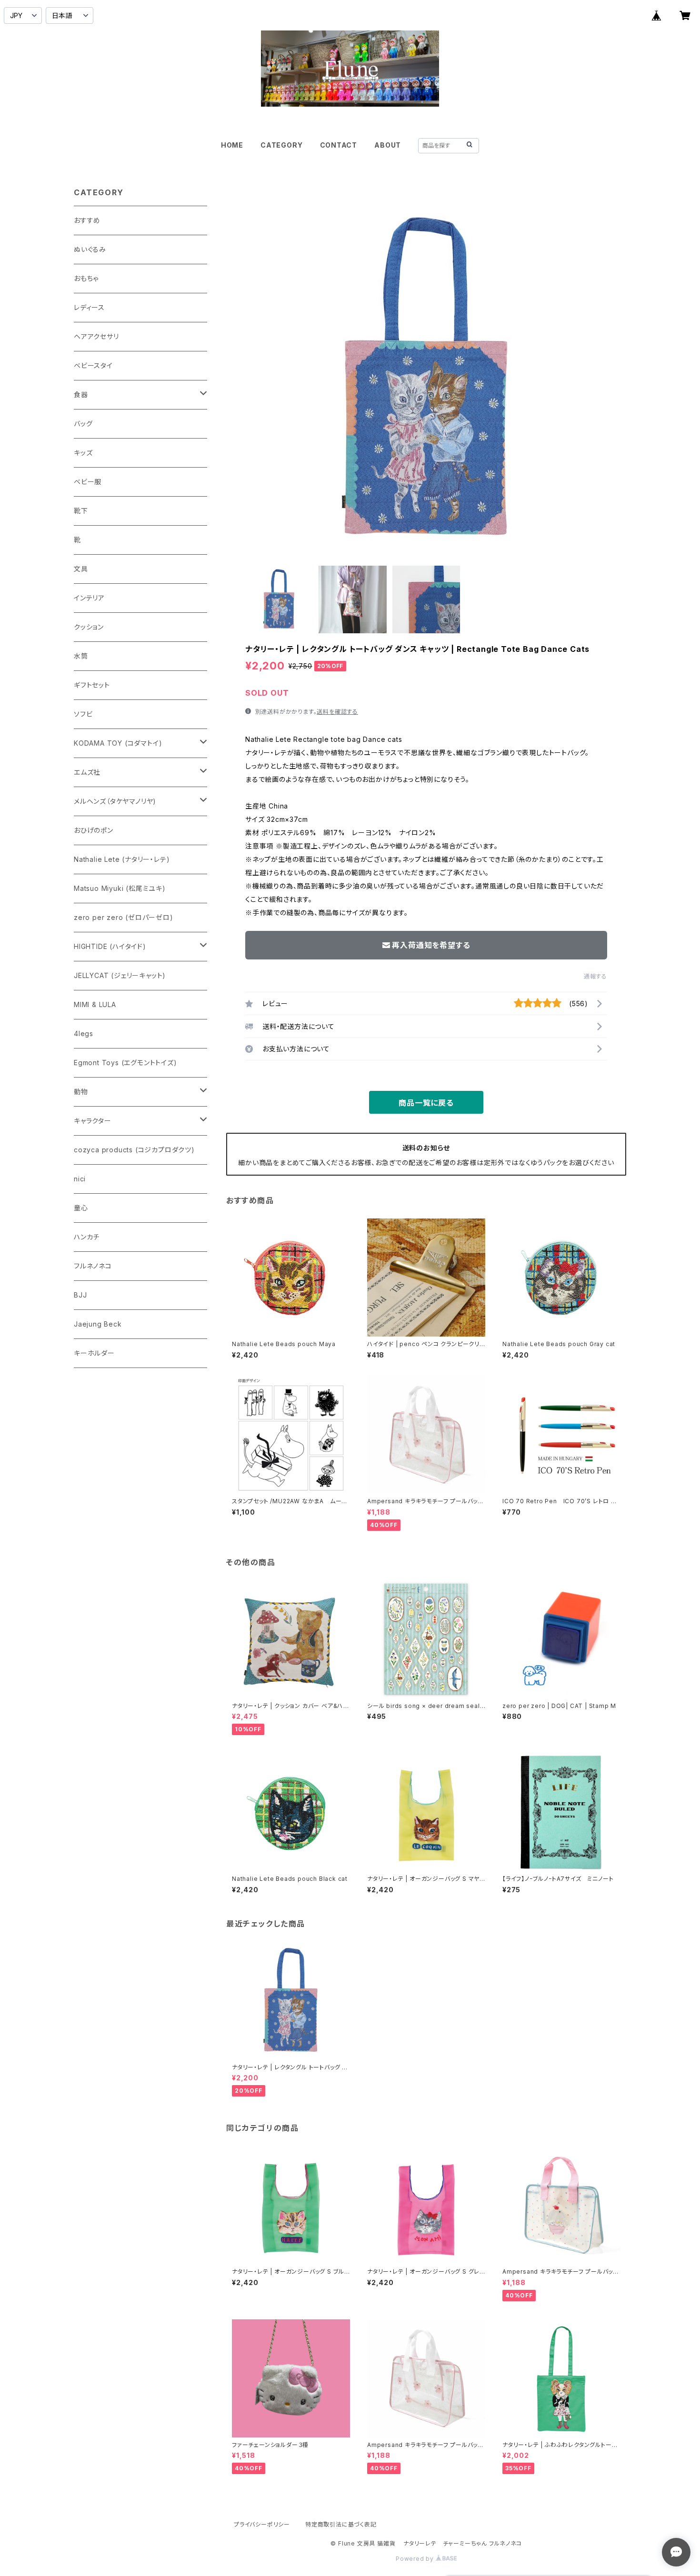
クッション (89, 627)
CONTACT (339, 145)
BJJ (80, 1295)
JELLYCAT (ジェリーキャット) (120, 975)
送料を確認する (337, 712)
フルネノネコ (93, 1266)
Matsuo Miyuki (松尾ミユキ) (120, 888)
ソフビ (83, 714)
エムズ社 (87, 772)
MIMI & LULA (95, 1004)
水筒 (81, 656)
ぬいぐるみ (90, 249)
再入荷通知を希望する (431, 945)
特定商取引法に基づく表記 (341, 2524)
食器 (81, 394)
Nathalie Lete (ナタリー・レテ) (122, 859)
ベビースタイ (93, 365)
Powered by (416, 2559)
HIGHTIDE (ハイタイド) (110, 946)
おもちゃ (86, 278)
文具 (81, 569)
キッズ (83, 453)
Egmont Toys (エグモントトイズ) (125, 1063)
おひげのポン (94, 830)
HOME (232, 145)
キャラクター (93, 1121)
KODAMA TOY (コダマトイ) (118, 743)
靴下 (81, 511)
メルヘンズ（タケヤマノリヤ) (115, 801)
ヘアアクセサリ (96, 336)
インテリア (89, 598)
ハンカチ (87, 1237)
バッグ (83, 424)
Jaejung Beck (98, 1324)
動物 (81, 1092)
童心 (81, 1208)
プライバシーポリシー (262, 2524)
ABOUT (388, 145)
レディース (89, 307)
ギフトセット (92, 685)
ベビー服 (88, 482)
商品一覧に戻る (426, 1103)
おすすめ (87, 220)
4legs (84, 1033)
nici (80, 1179)
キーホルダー (94, 1353)
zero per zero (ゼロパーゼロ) (124, 917)
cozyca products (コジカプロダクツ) (134, 1150)
